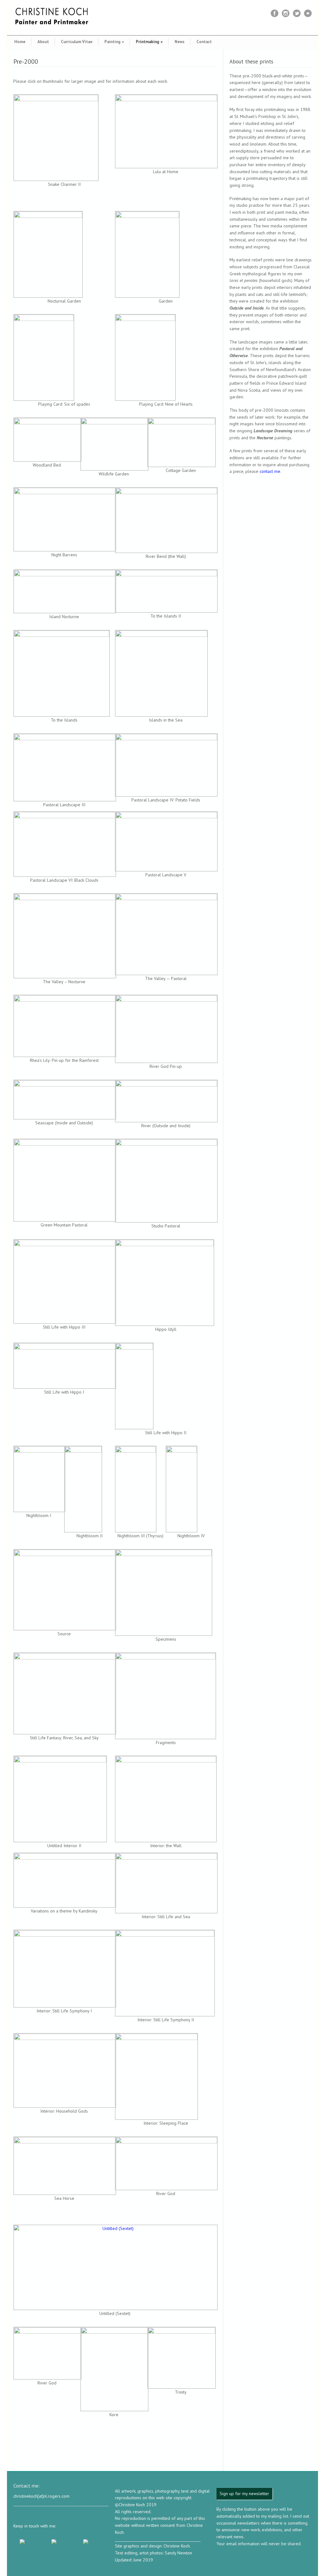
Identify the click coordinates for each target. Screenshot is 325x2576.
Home (20, 42)
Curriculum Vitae (77, 42)
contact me (270, 471)
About (43, 42)
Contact (204, 42)
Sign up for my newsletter (244, 2494)
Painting (114, 42)
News (179, 42)
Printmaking (149, 42)
